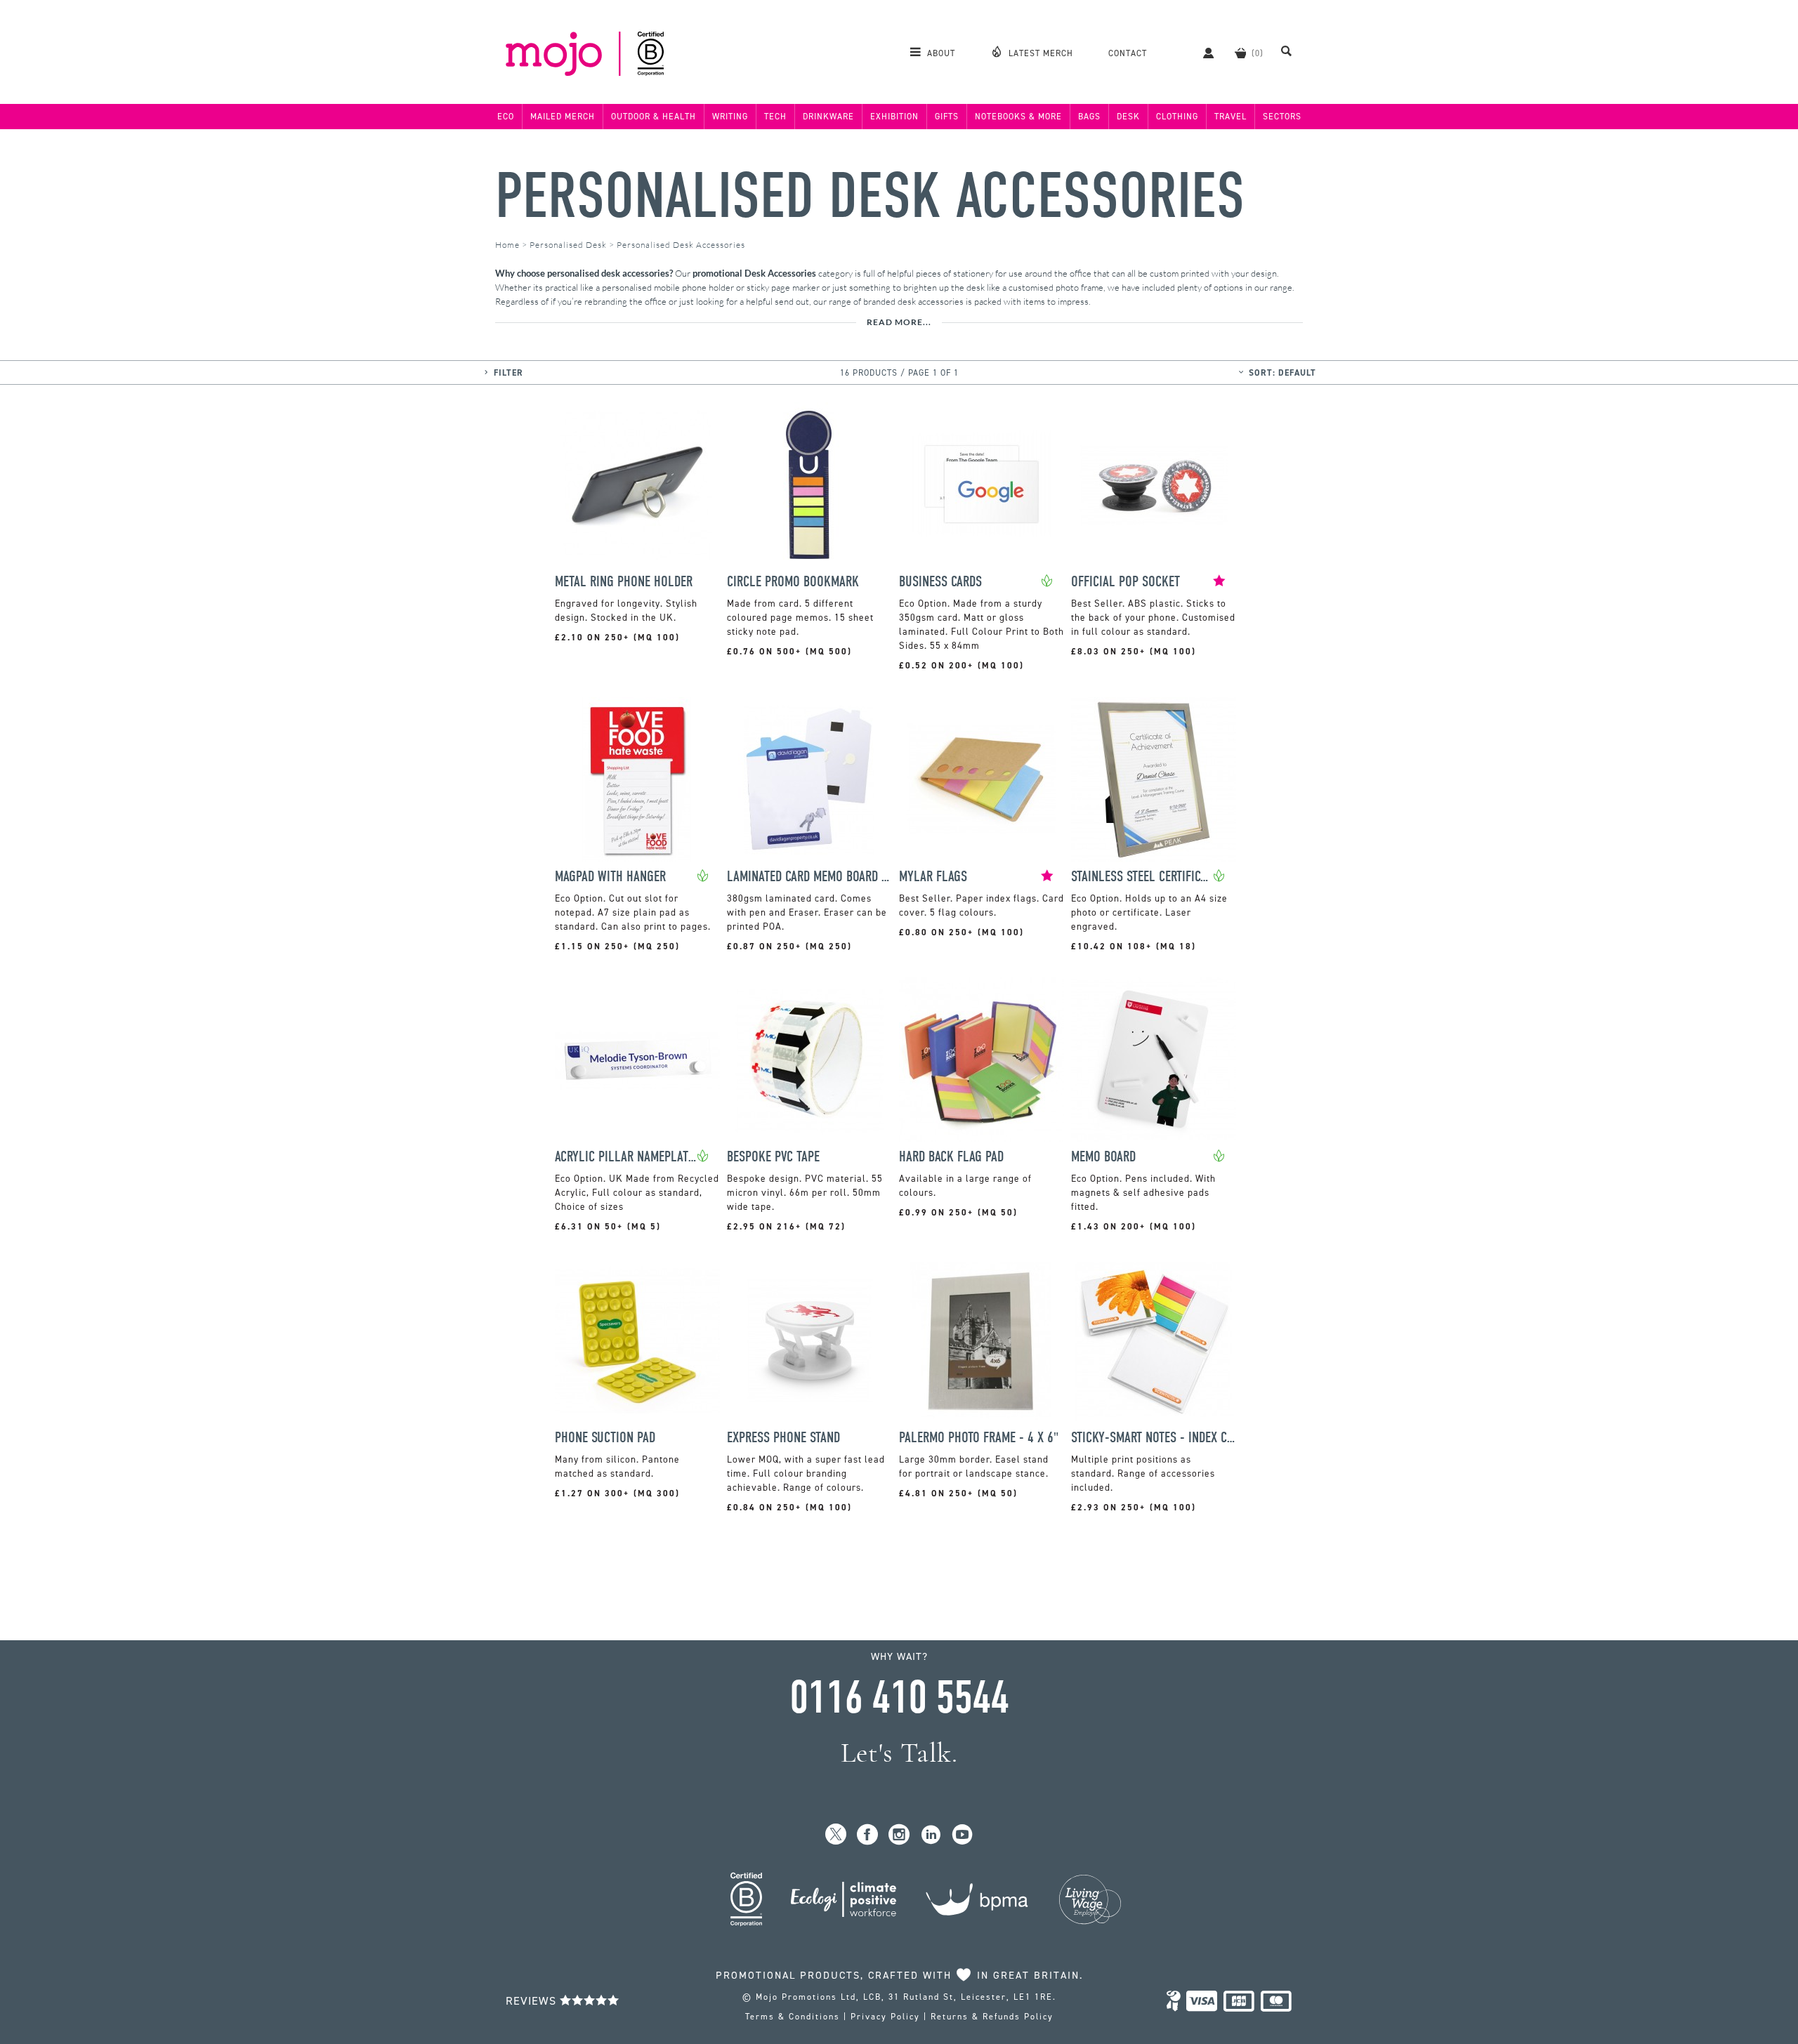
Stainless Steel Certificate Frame (1142, 877)
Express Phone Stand (783, 1438)
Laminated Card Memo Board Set (809, 877)
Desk (1128, 117)
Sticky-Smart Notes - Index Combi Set (1154, 1438)
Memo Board (1103, 1157)
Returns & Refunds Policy (992, 2017)
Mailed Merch (563, 117)
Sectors (1282, 117)
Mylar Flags (933, 877)
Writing (730, 117)
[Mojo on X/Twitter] (836, 1835)
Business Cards (940, 582)
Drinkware (828, 117)
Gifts (947, 117)
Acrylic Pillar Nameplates (626, 1157)
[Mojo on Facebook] (868, 1835)
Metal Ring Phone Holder (624, 582)
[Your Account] (1201, 53)
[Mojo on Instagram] (899, 1835)
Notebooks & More (1018, 117)
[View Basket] (1240, 53)
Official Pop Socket (1126, 582)
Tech (775, 117)
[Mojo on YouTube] (963, 1835)
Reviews (533, 2001)
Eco (506, 117)
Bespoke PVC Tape (773, 1157)
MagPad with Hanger (610, 877)
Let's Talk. (899, 1753)
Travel (1231, 117)
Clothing (1177, 117)
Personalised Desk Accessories (870, 196)
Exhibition (894, 117)
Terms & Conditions (793, 2017)
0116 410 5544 (899, 1698)
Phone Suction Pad (605, 1438)
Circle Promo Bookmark (793, 582)
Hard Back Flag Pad (951, 1157)
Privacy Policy (885, 2017)
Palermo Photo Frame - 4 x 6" (979, 1438)
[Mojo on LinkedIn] (931, 1835)
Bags (1089, 117)
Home (507, 245)
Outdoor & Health (654, 117)
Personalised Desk (568, 245)
